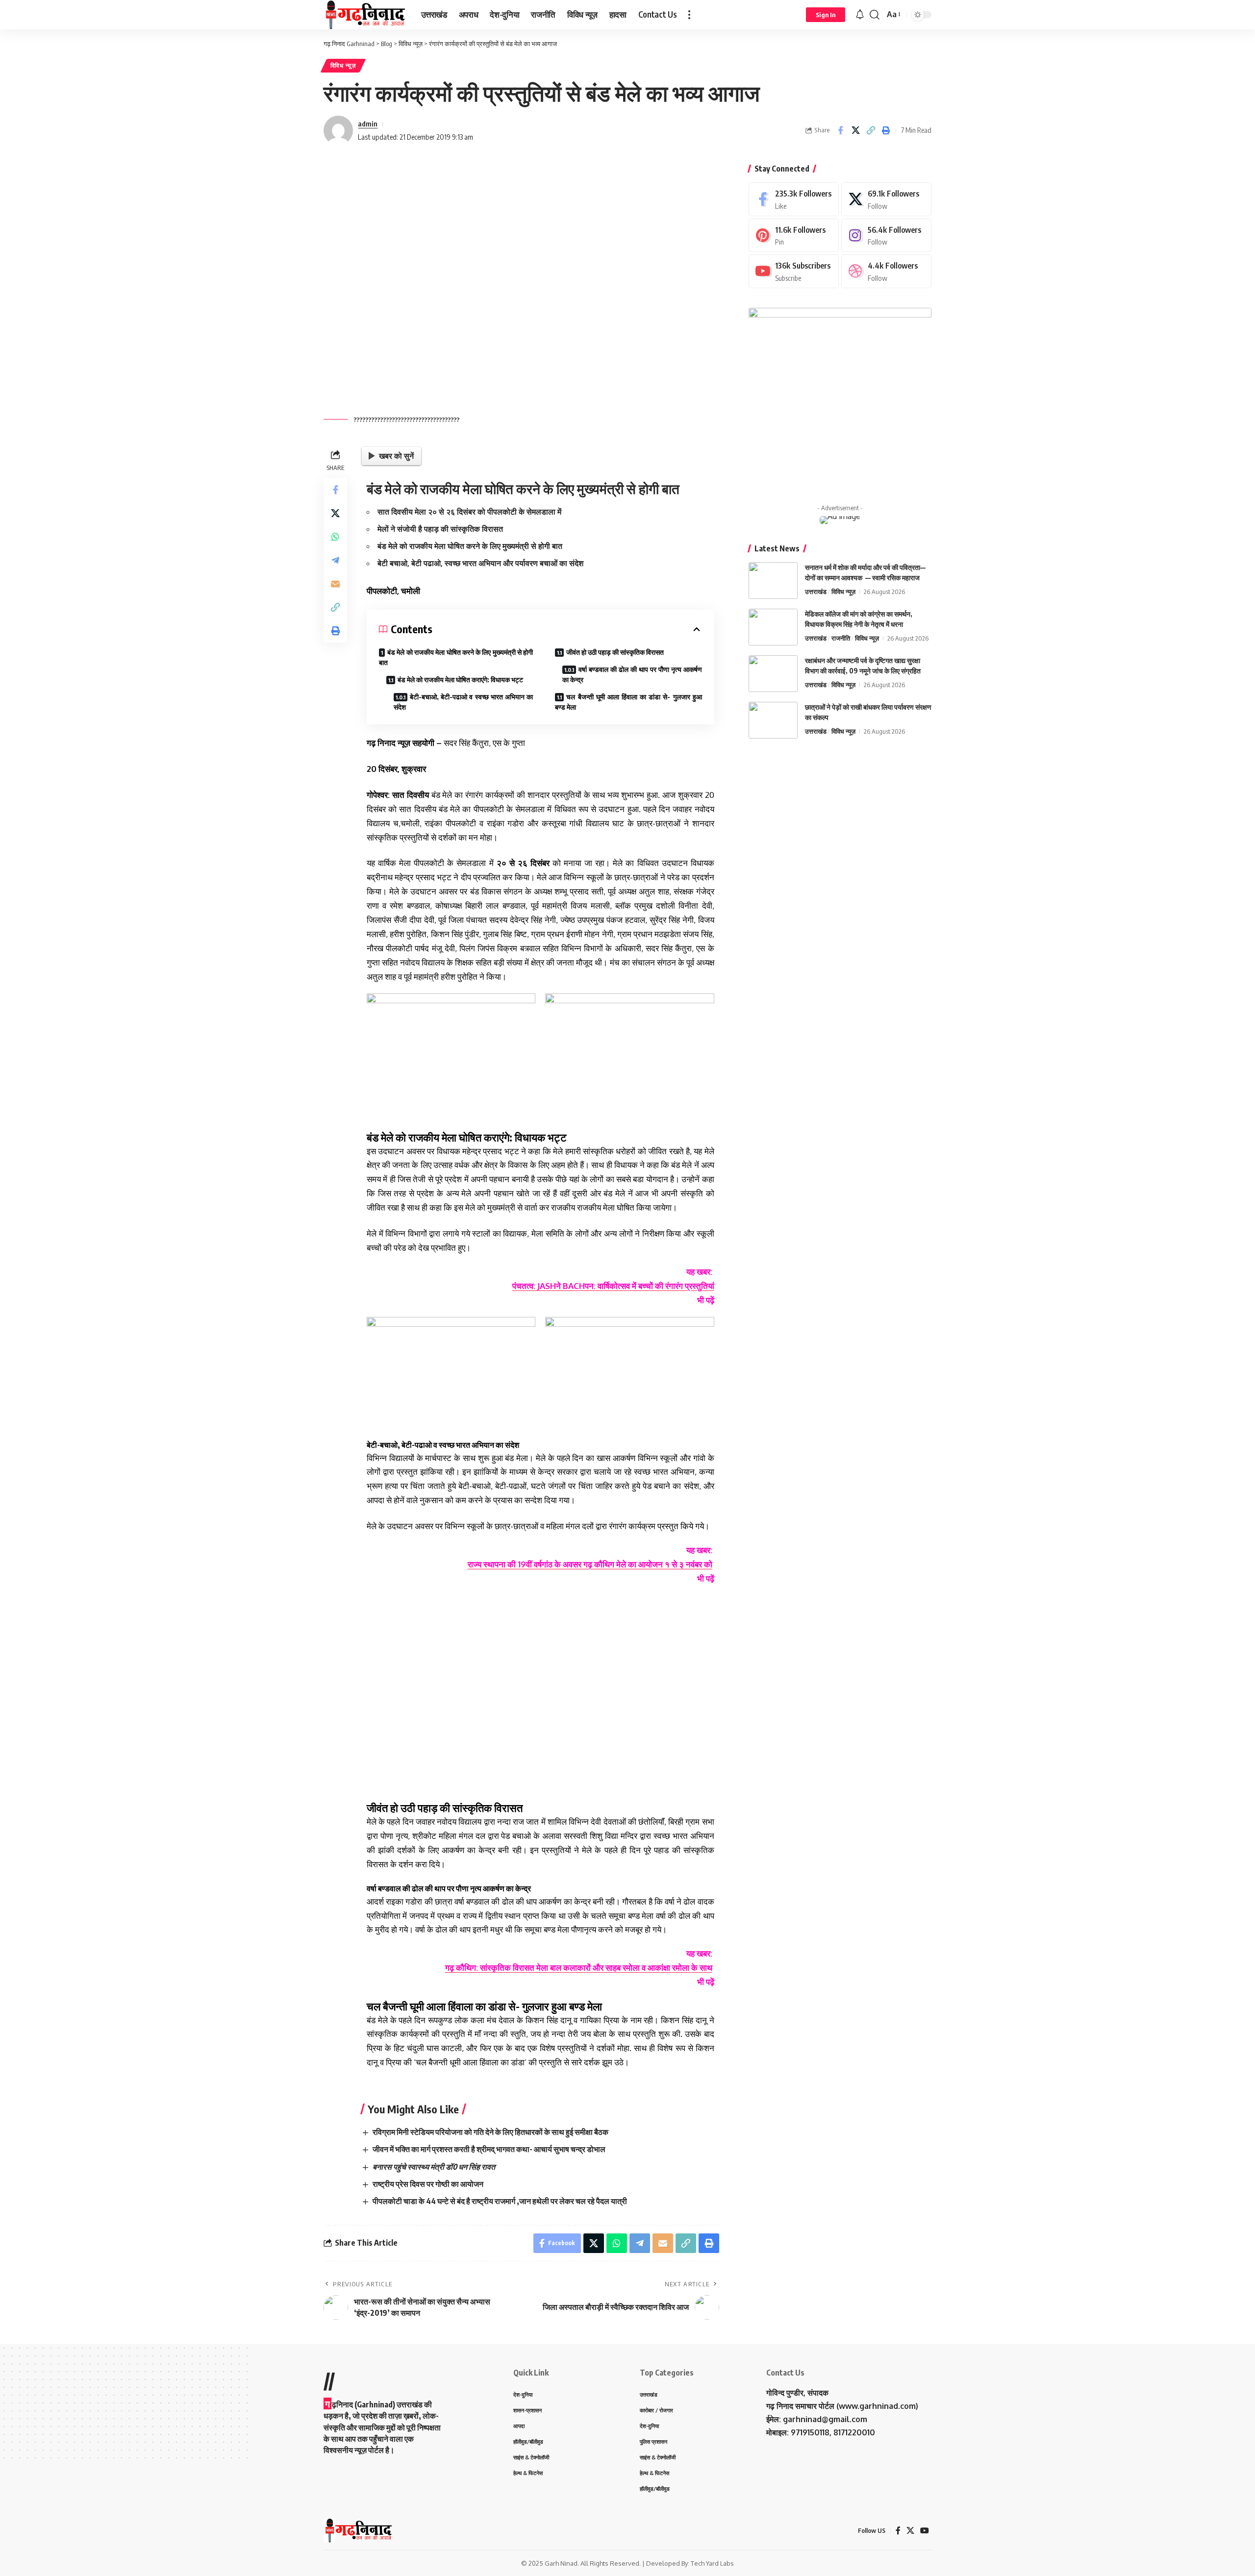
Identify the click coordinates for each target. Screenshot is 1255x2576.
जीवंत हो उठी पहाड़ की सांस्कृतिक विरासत (615, 652)
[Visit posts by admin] (338, 130)
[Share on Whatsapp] (335, 537)
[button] (689, 15)
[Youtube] (794, 271)
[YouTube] (925, 2531)
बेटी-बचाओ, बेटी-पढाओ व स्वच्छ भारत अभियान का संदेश (463, 702)
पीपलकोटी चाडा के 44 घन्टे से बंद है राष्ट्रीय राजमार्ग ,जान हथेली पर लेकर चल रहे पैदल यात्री (500, 2201)
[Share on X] (855, 130)
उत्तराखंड (816, 592)
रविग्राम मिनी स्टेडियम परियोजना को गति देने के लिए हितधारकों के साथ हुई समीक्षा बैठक (490, 2132)
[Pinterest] (794, 235)
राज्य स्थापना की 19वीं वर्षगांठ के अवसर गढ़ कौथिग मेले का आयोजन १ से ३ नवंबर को (590, 1564)
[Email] (335, 584)
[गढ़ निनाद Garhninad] (364, 15)
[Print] (886, 130)
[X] (886, 199)
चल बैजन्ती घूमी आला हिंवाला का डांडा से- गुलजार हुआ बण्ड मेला (628, 702)
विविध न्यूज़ (343, 65)
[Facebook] (794, 199)
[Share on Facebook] (840, 130)
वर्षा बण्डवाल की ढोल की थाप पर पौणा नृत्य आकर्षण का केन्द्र (632, 674)
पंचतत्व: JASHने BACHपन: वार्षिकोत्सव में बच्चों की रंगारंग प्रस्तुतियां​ (613, 1286)
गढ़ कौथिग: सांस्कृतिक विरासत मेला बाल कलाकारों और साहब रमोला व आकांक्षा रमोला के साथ (579, 1968)
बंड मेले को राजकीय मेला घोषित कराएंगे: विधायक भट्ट (460, 680)
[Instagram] (886, 235)
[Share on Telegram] (335, 560)
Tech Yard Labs (712, 2563)
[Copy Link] (871, 130)
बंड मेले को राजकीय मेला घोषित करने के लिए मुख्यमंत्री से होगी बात (456, 657)
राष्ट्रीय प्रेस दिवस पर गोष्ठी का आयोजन (428, 2184)
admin (368, 124)
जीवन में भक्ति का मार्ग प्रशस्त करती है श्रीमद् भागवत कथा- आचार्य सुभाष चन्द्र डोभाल (489, 2149)
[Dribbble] (886, 271)
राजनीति (841, 638)
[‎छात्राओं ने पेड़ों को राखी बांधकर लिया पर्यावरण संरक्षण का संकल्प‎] (773, 720)
